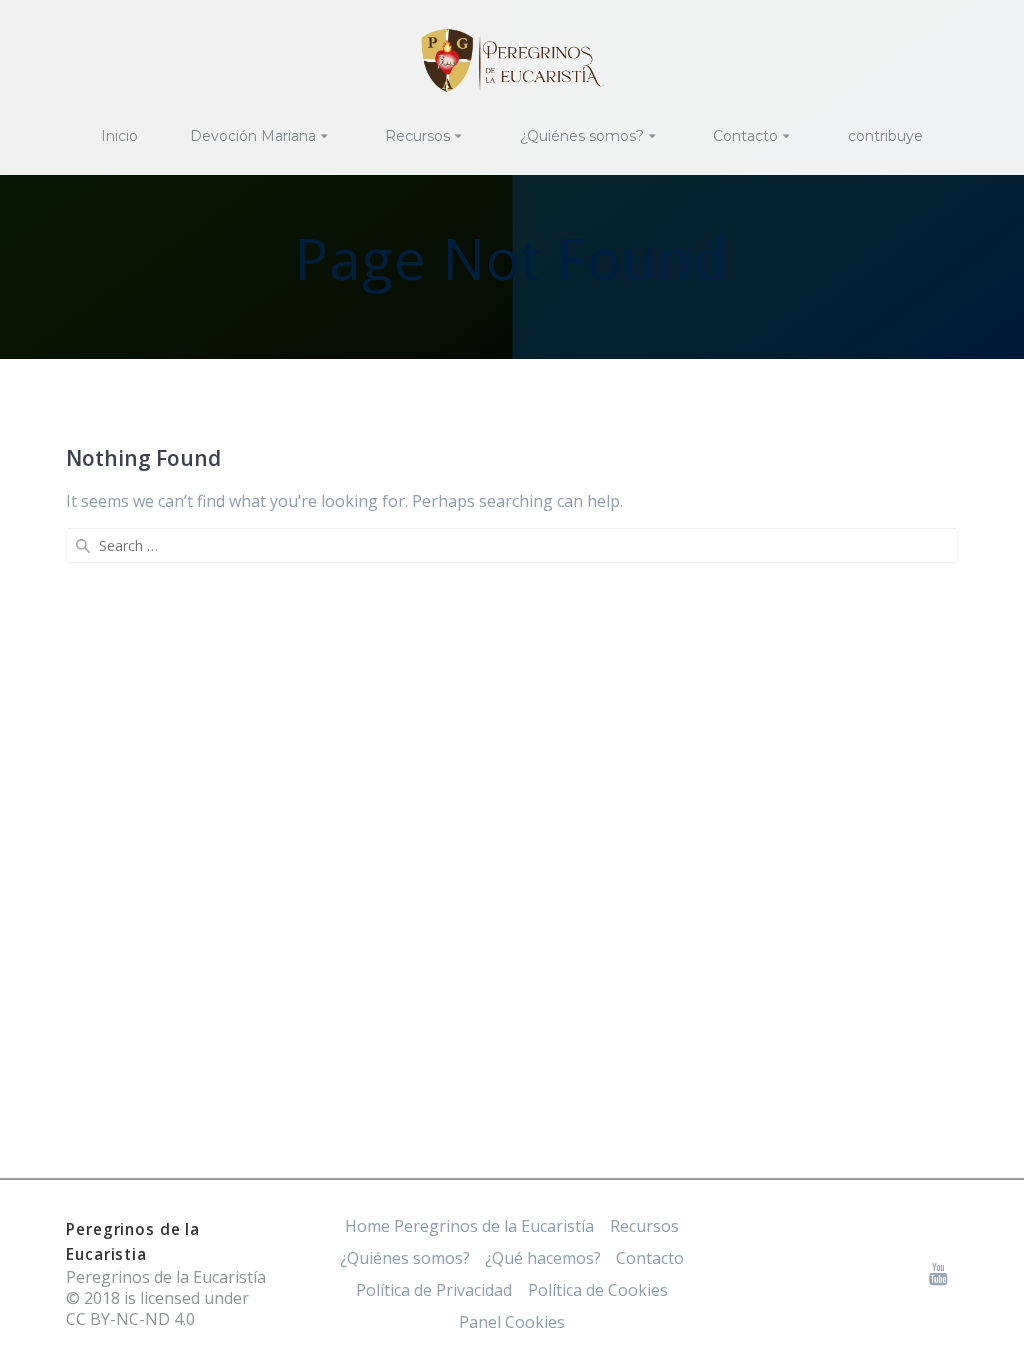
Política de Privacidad (434, 1290)
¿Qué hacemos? (543, 1258)
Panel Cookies (512, 1322)
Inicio (119, 136)
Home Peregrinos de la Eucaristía (469, 1226)
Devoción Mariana (253, 136)
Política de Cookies (598, 1290)
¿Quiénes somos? (582, 136)
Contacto (745, 136)
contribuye (885, 136)
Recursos (417, 136)
